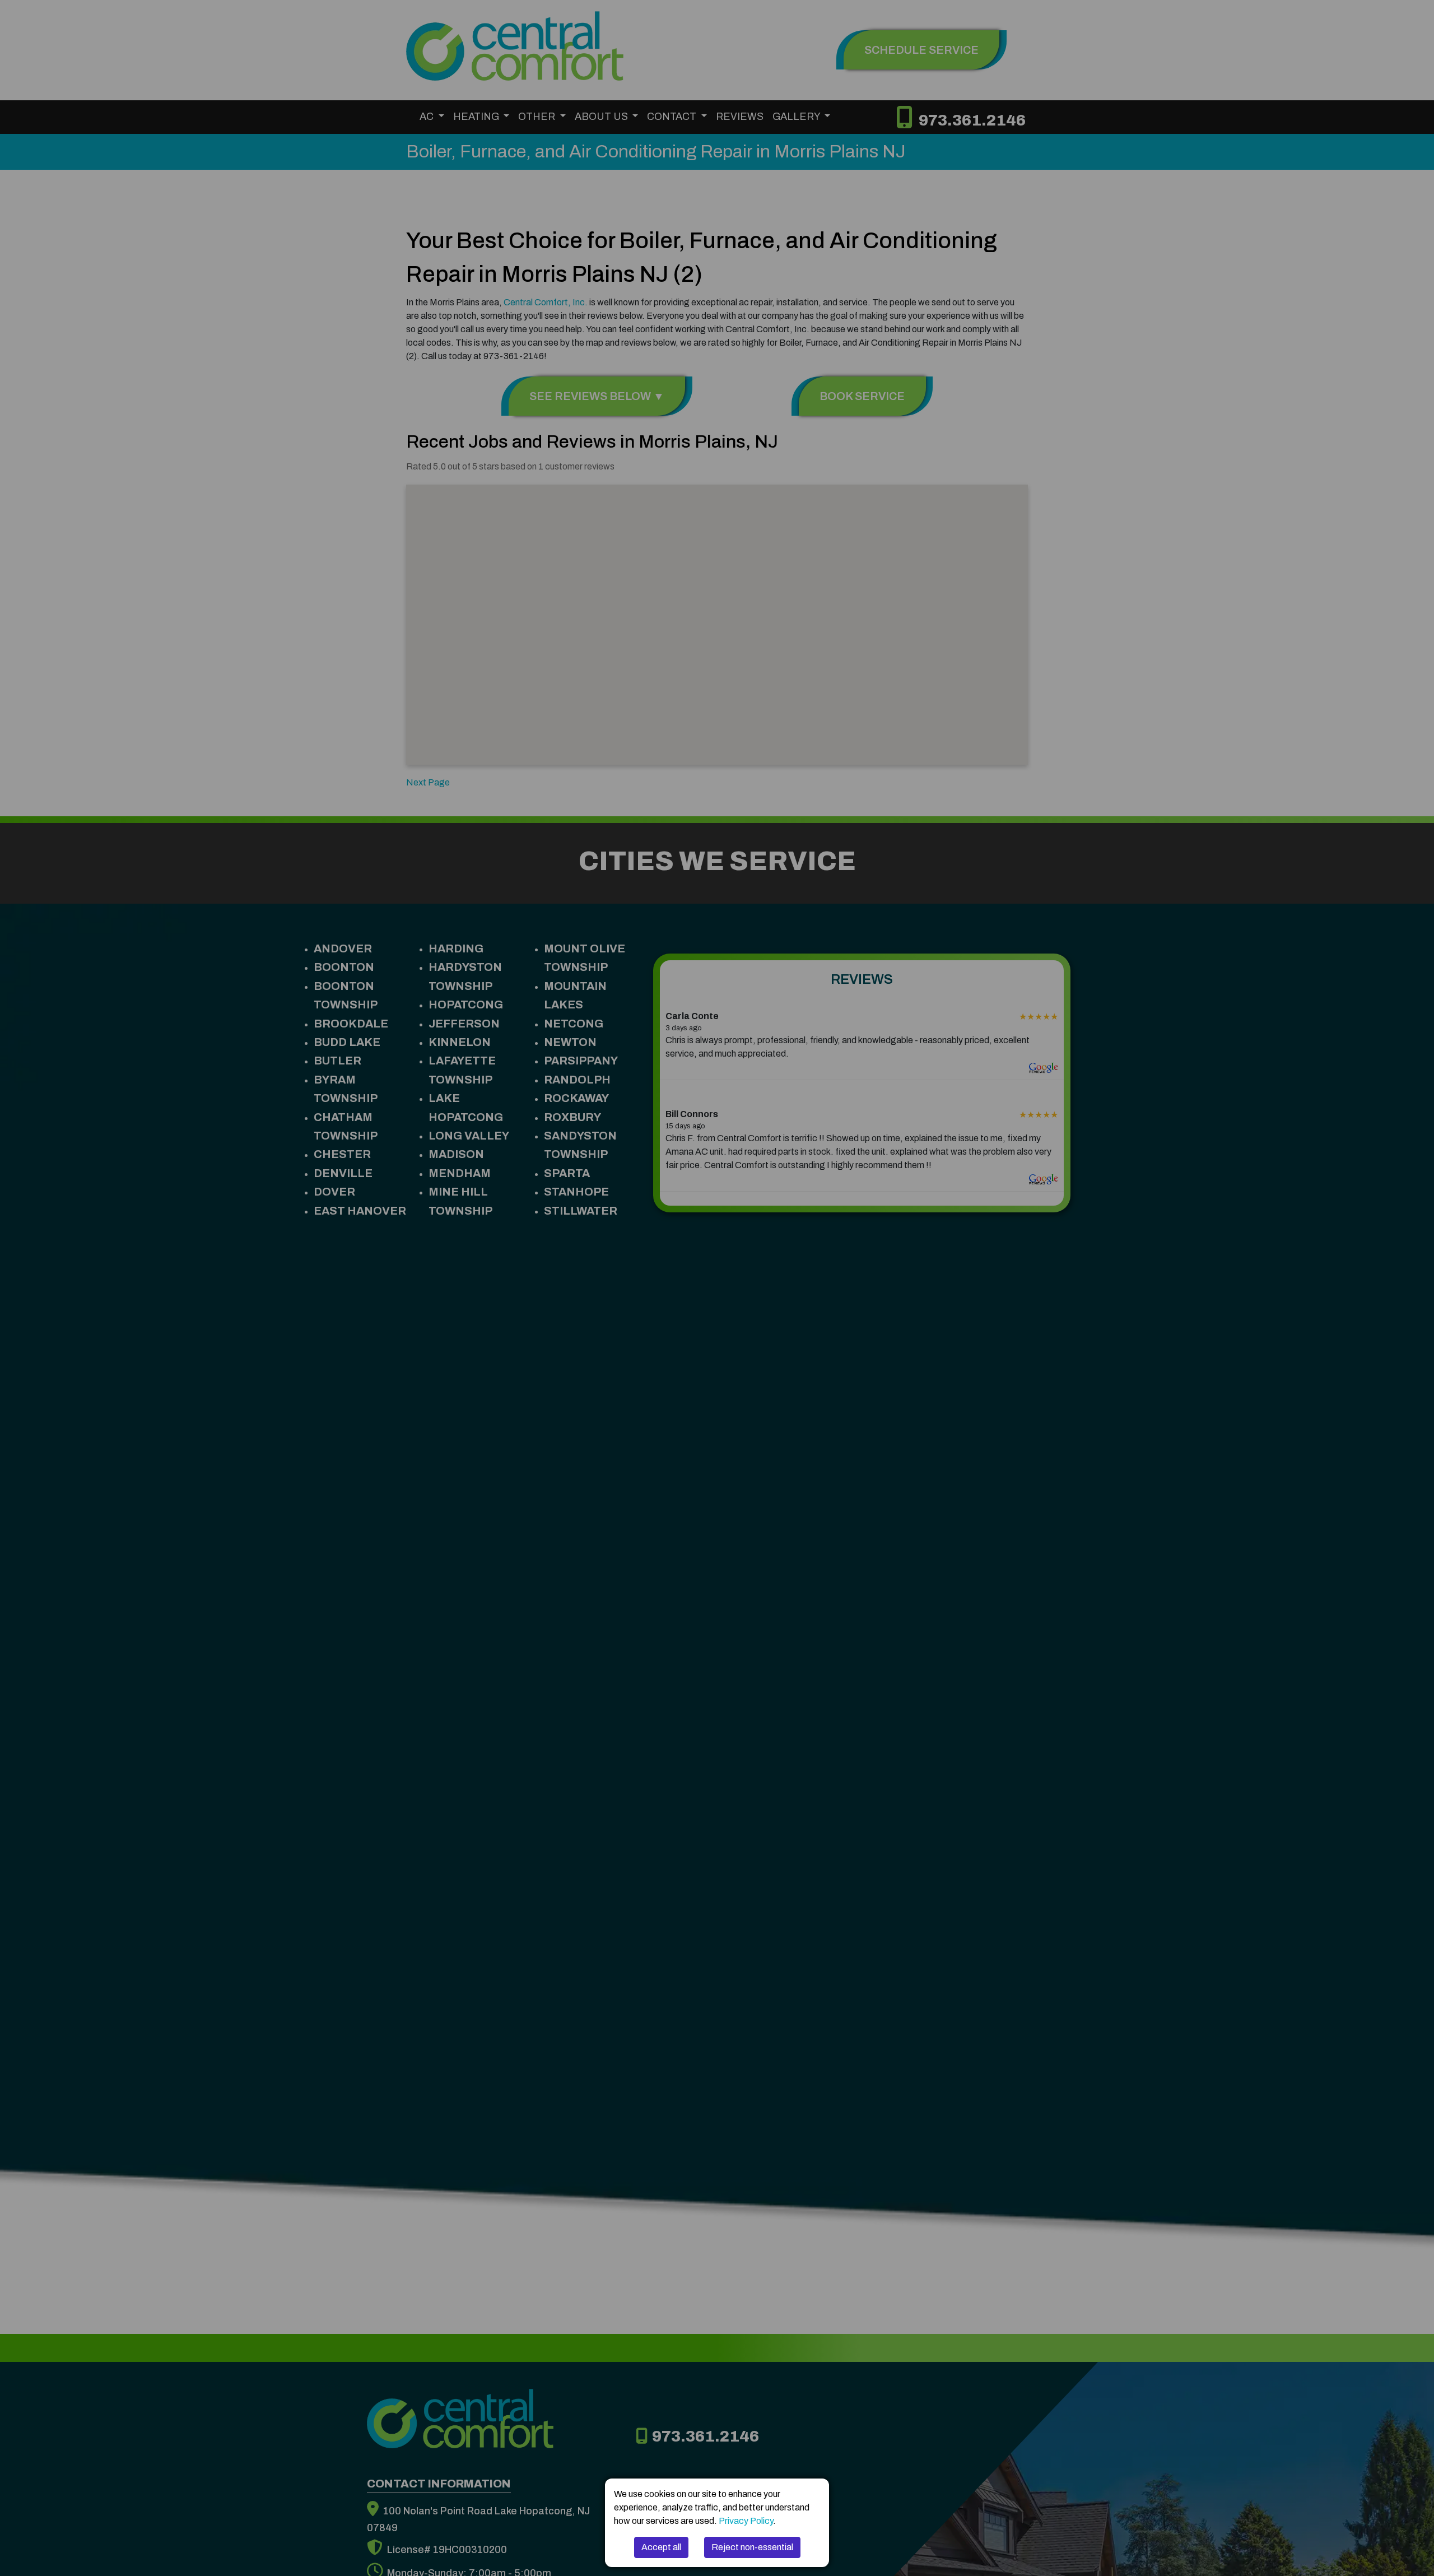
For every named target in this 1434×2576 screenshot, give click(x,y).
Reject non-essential (752, 2547)
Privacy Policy (746, 2521)
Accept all (661, 2547)
